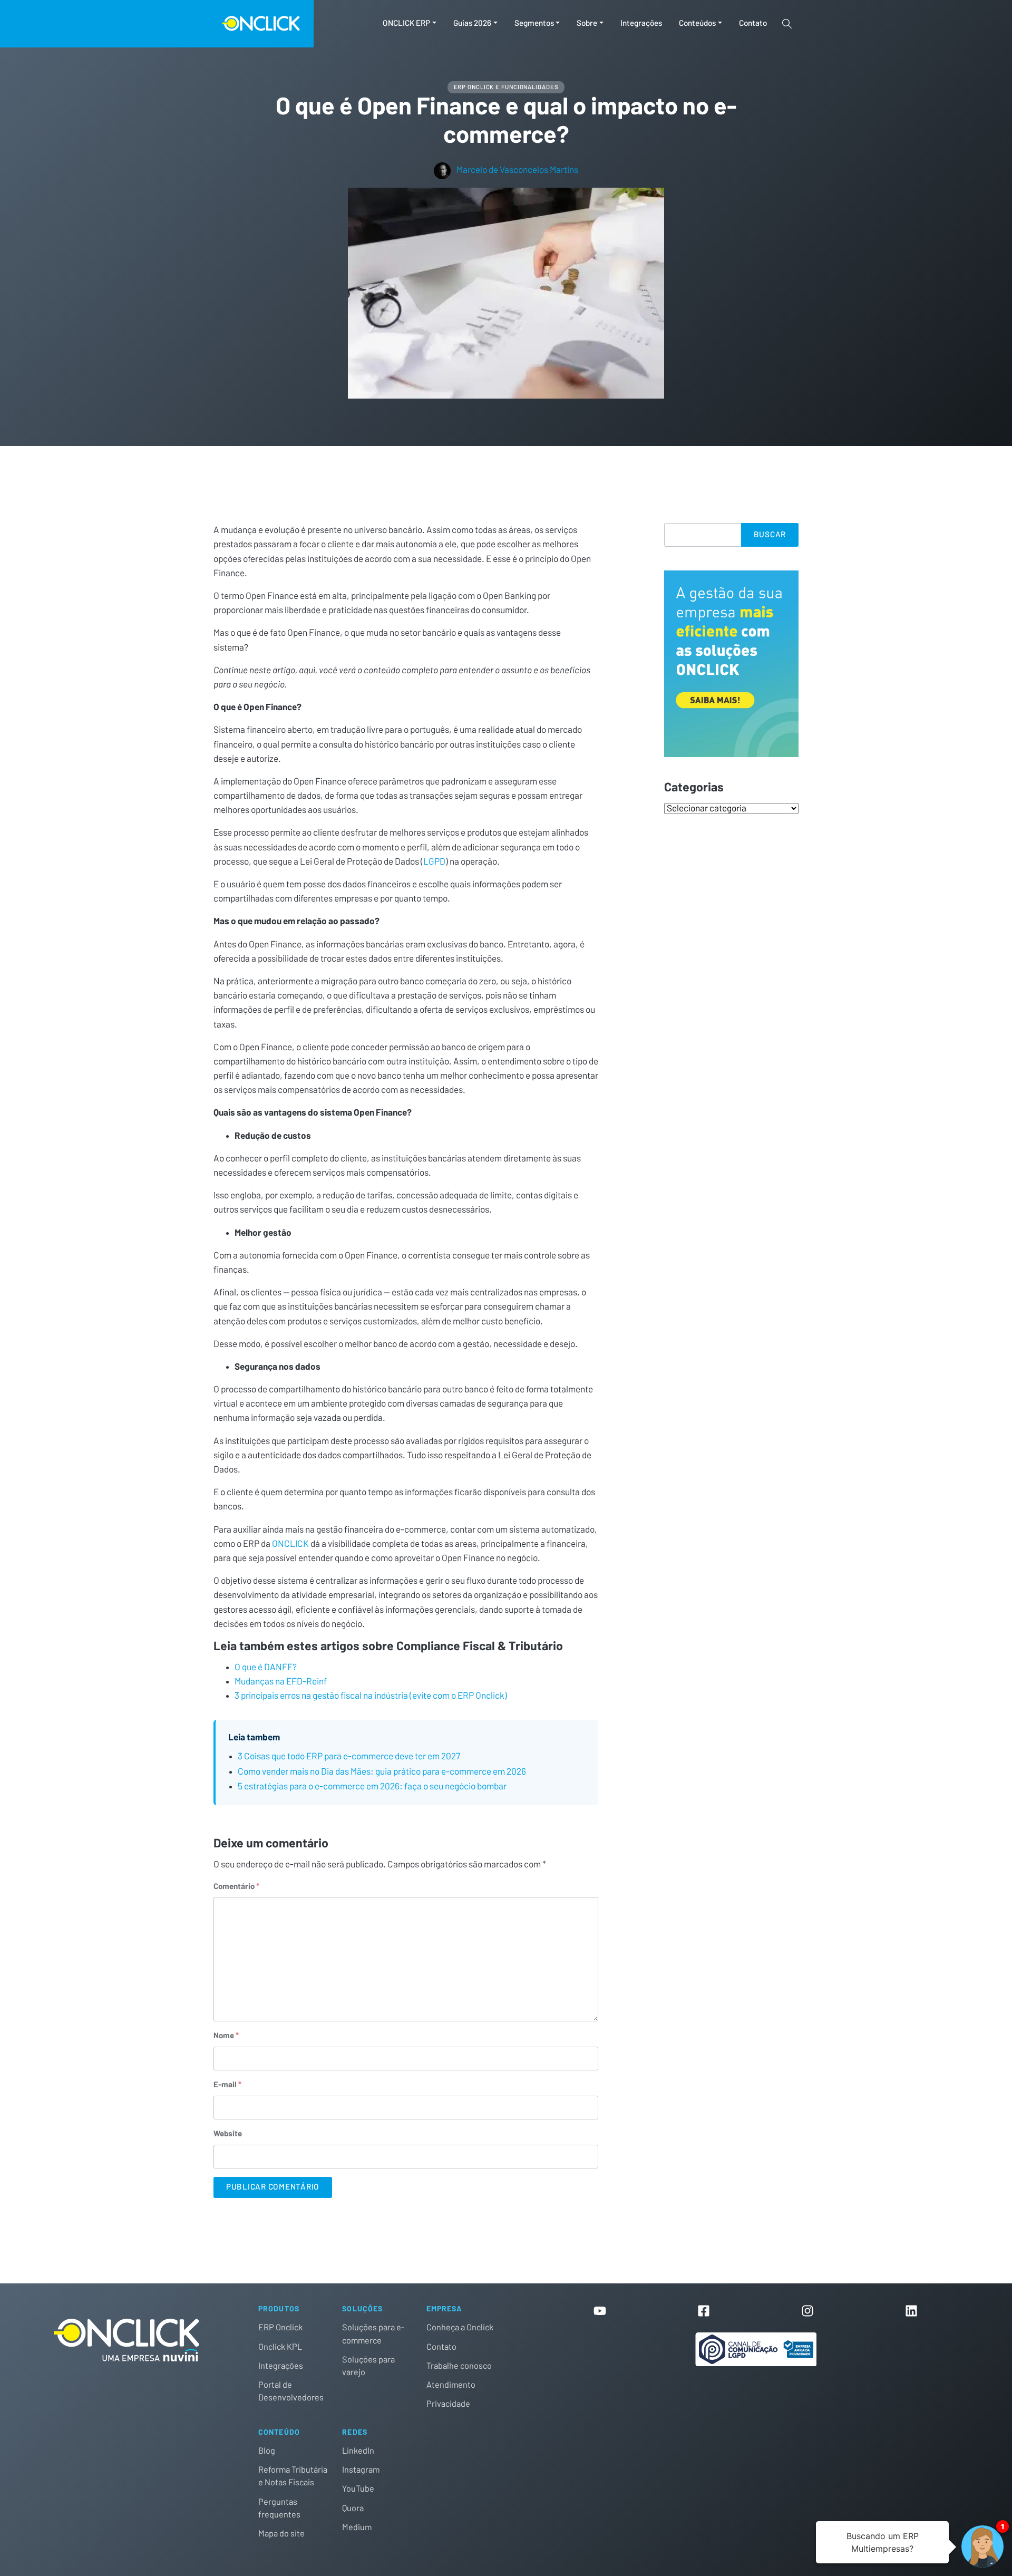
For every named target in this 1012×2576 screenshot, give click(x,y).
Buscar (770, 535)
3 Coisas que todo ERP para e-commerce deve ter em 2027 (349, 1756)
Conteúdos (697, 23)
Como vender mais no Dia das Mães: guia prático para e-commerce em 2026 (382, 1772)
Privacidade (448, 2404)
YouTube (358, 2489)
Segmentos (534, 23)
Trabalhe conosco (459, 2366)
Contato (753, 23)
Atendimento (451, 2385)
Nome (226, 2036)
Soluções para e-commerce (373, 2334)
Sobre (587, 23)
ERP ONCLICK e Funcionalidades (506, 87)
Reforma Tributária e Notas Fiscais (293, 2476)
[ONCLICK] (157, 24)
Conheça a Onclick (460, 2328)
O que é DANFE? (266, 1667)
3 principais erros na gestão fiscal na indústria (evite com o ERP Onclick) (371, 1696)
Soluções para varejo (368, 2366)
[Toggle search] (787, 24)
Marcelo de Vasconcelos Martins (517, 170)
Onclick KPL (280, 2347)
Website (228, 2134)
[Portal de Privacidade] (756, 2349)
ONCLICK (290, 1544)
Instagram (361, 2470)
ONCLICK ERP (406, 23)
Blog (267, 2451)
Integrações (641, 23)
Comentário (236, 1887)
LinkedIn (358, 2451)
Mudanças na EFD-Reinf (281, 1682)
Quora (353, 2509)
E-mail (227, 2085)
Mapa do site (281, 2534)
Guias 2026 (472, 23)
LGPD (434, 862)
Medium (357, 2527)
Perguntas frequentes (279, 2509)
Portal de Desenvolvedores (291, 2391)
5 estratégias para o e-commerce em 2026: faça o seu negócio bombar (372, 1786)
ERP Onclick (280, 2328)
